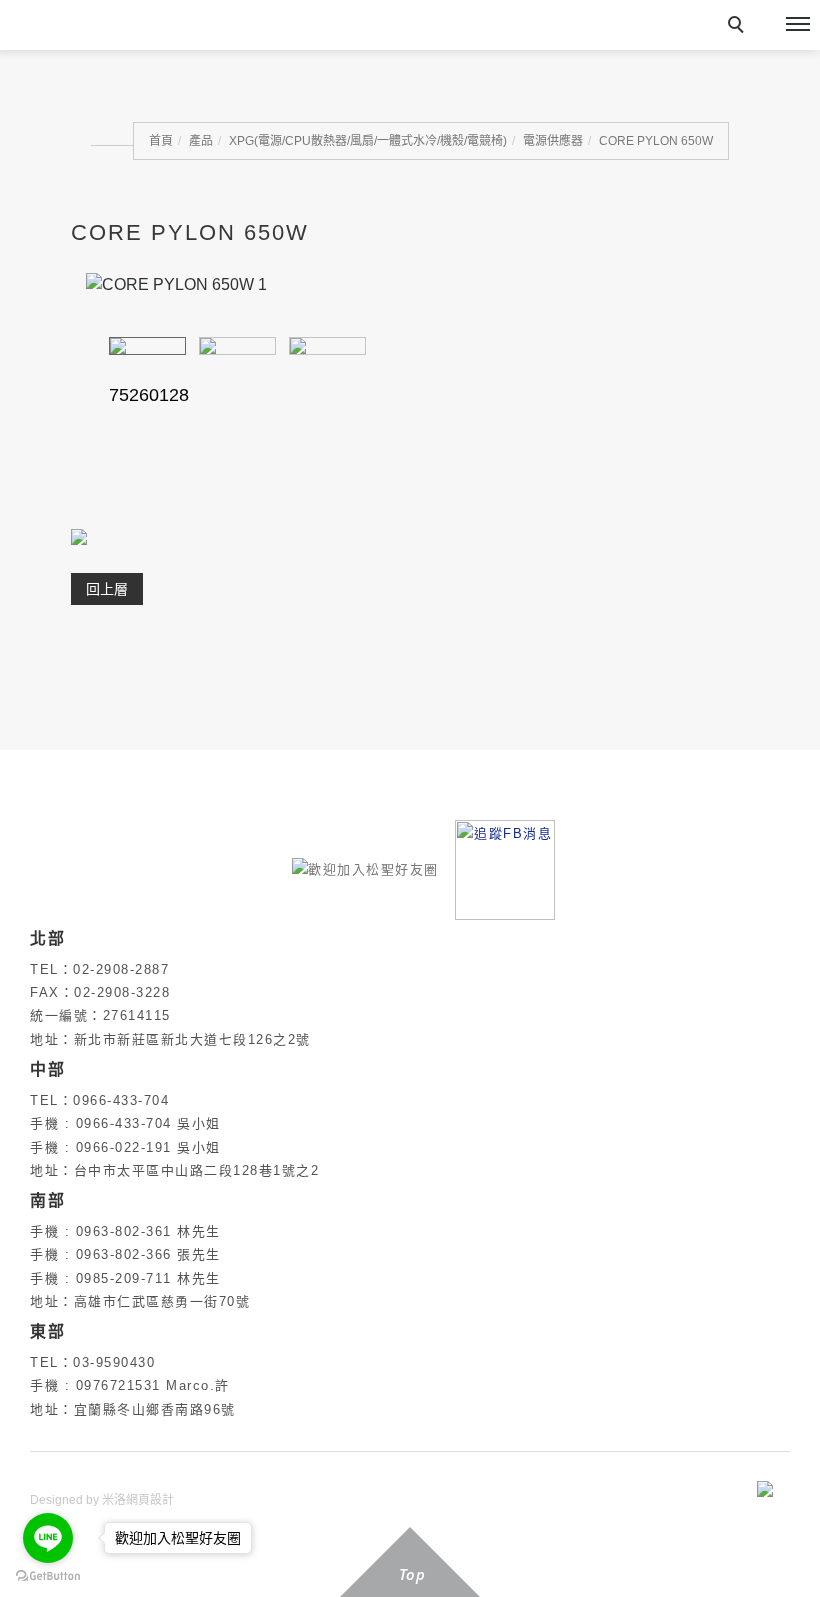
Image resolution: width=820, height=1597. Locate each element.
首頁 (161, 141)
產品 (201, 141)
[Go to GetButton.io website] (48, 1576)
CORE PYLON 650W (656, 141)
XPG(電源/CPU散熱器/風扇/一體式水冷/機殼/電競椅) (368, 141)
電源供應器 (553, 141)
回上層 (107, 589)
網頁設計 (150, 1500)
